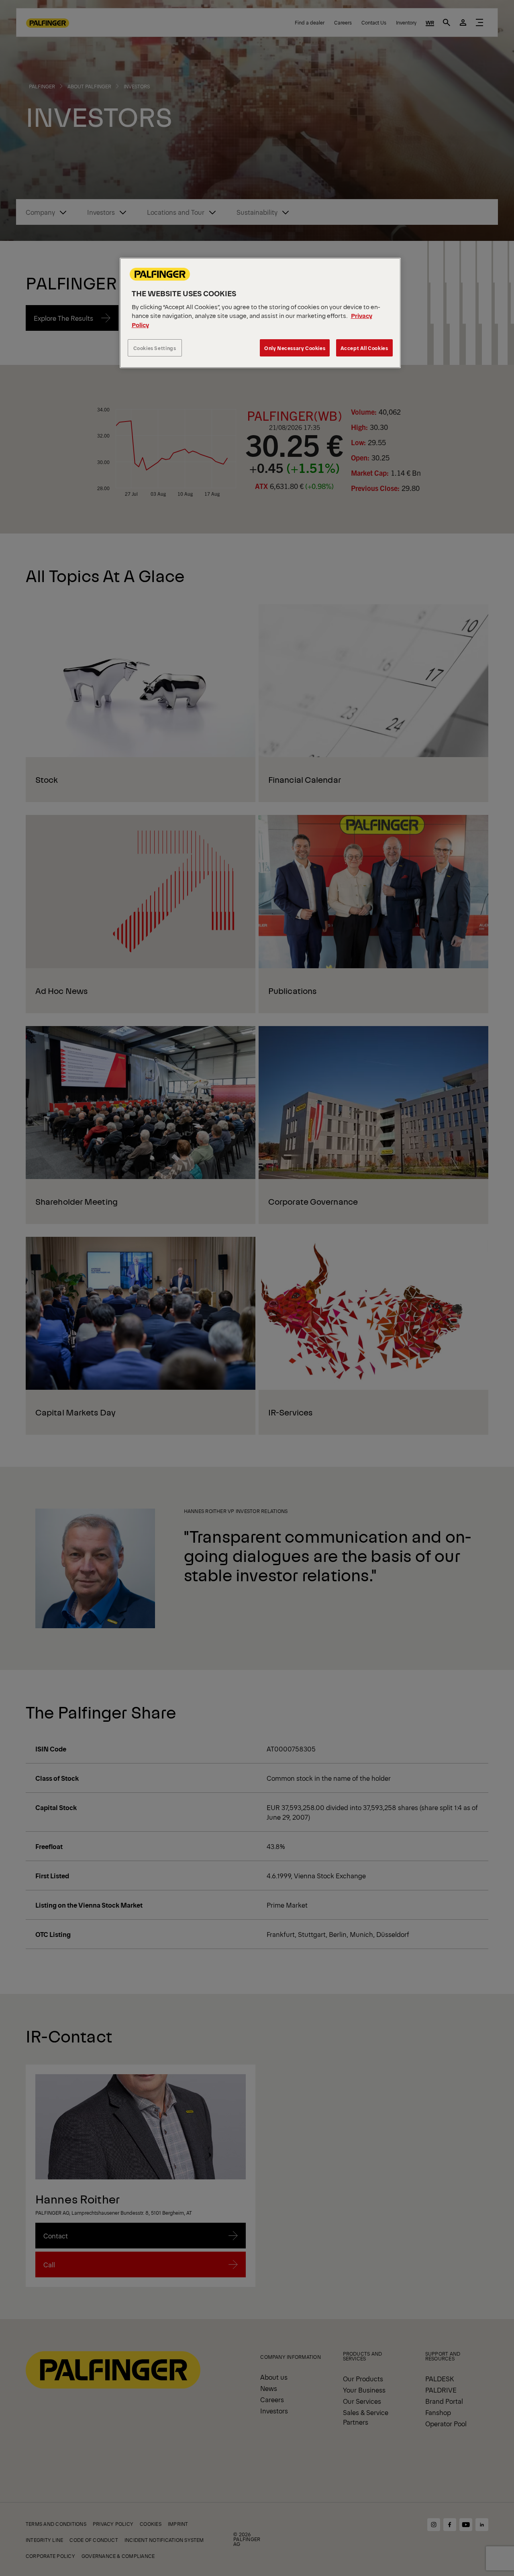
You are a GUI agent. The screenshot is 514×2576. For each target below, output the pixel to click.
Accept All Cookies (364, 348)
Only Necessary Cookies (295, 348)
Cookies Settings (155, 348)
